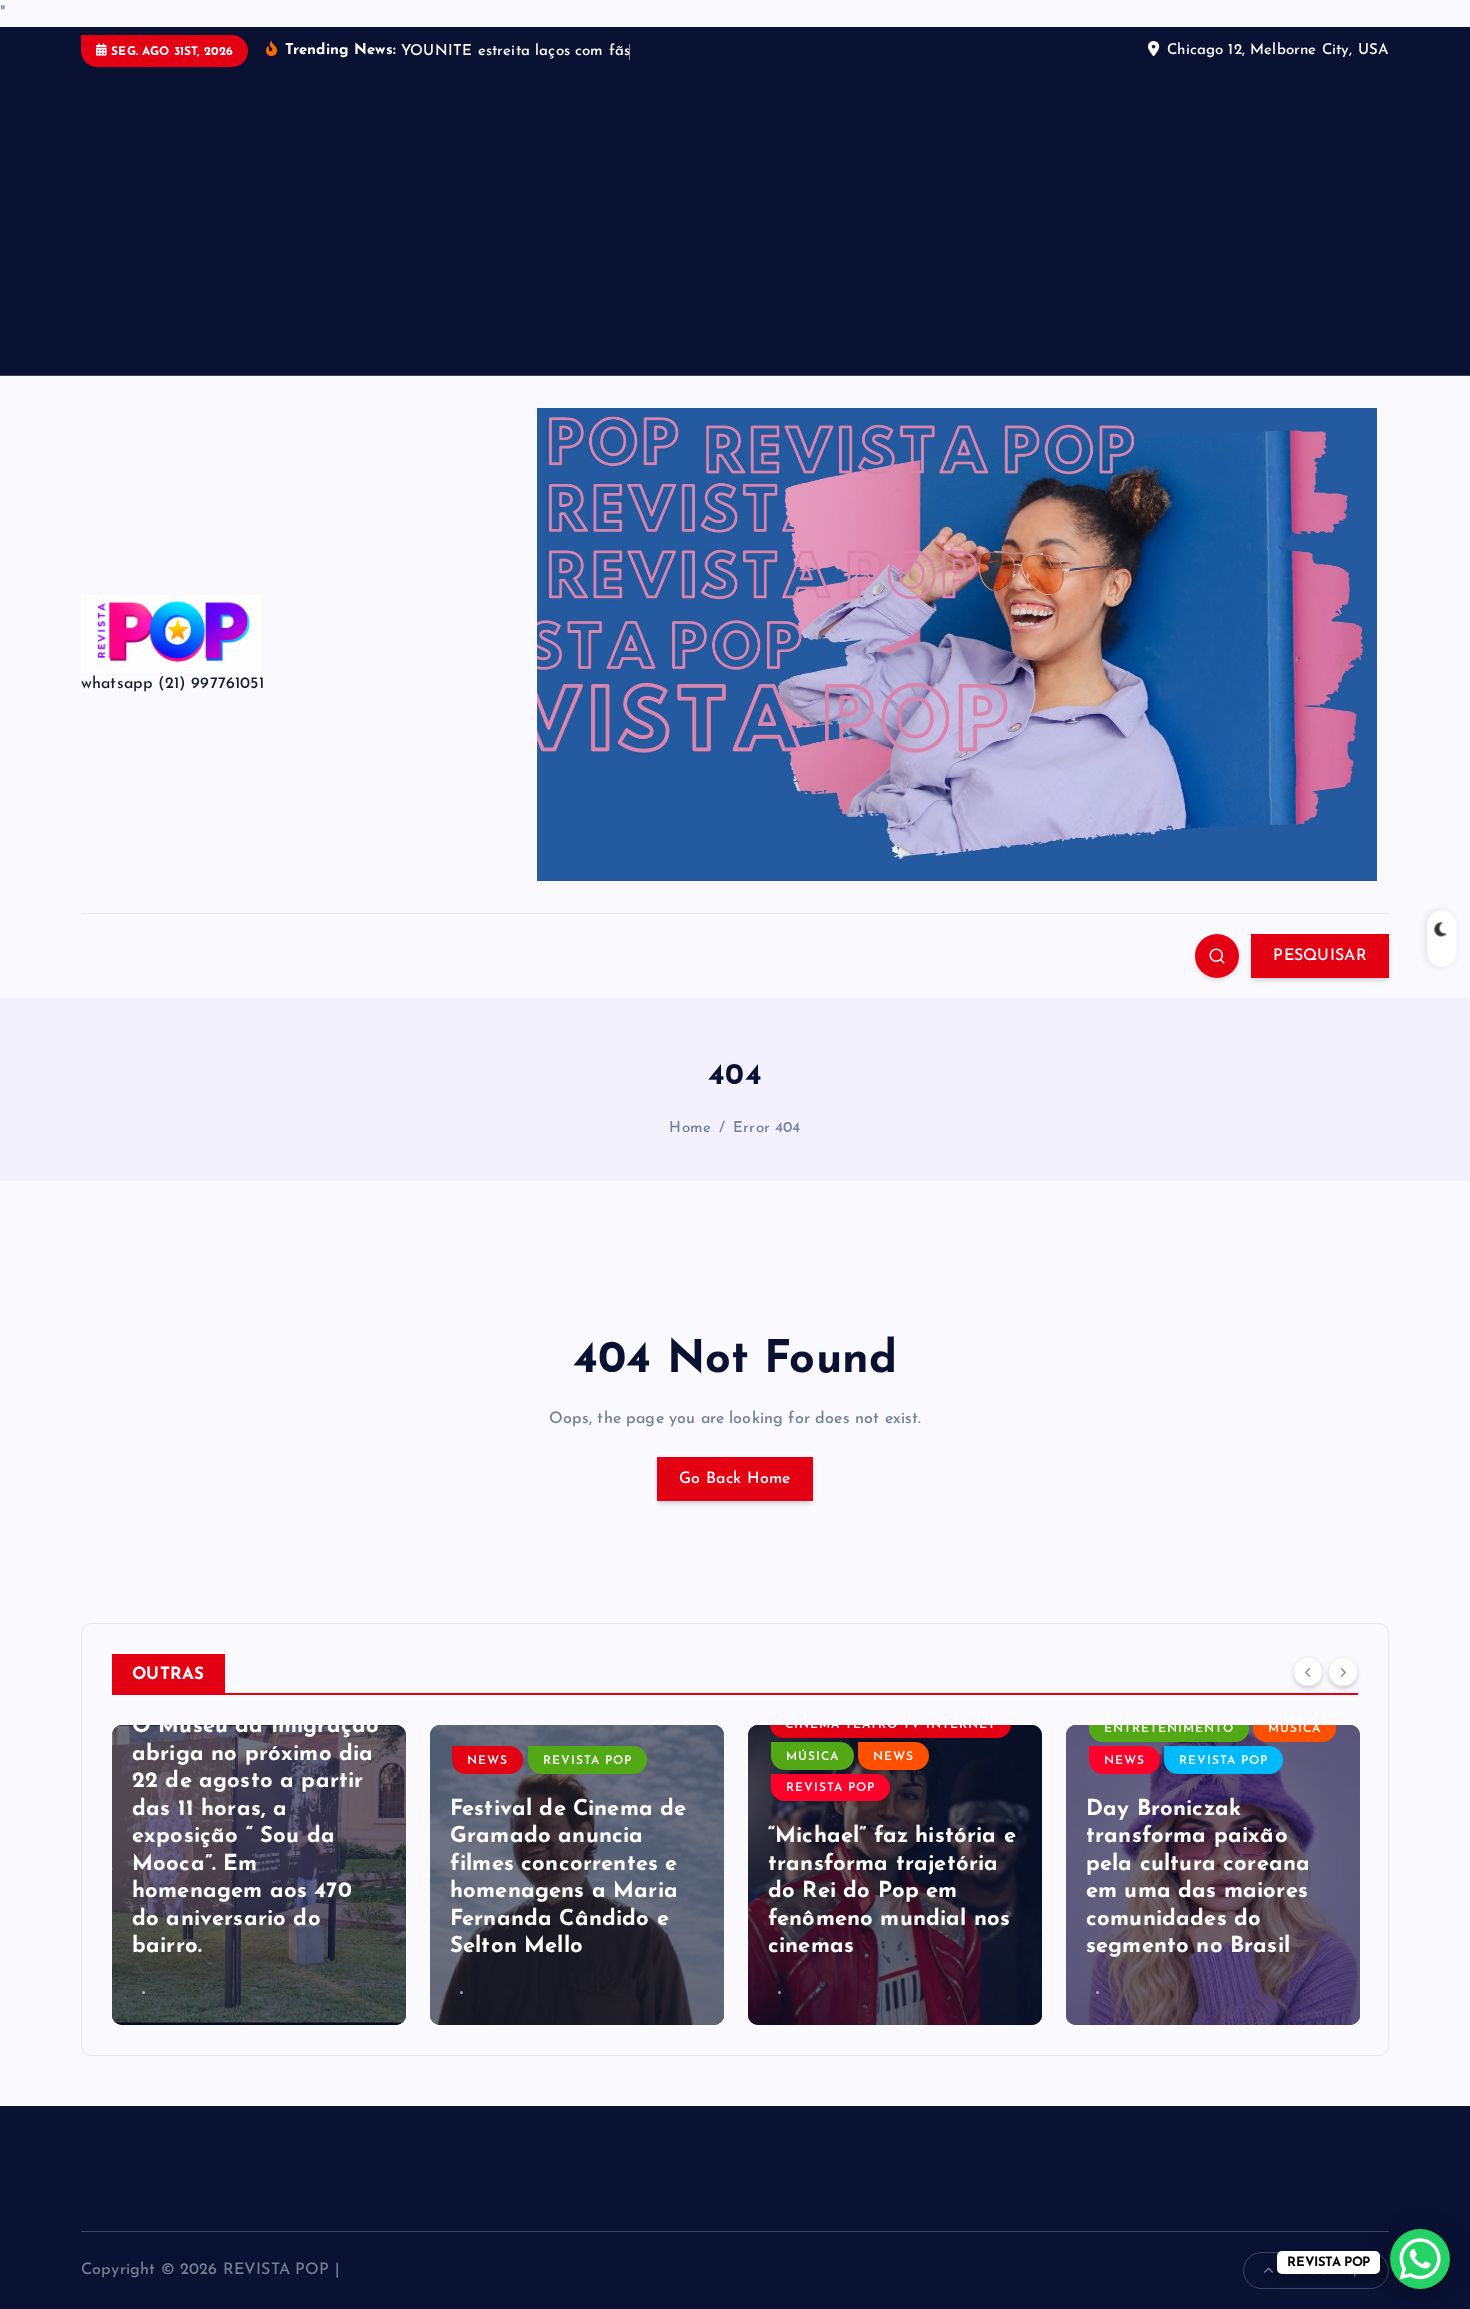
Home (690, 1128)
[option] (259, 1875)
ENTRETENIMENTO (1169, 1729)
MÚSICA (812, 1757)
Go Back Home (735, 1479)
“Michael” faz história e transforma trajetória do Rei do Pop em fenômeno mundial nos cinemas (892, 1891)
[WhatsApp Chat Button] (1420, 2259)
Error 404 (766, 1128)
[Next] (1343, 1672)
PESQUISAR (1320, 956)
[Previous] (1308, 1672)
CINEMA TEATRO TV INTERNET (890, 1725)
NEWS (487, 1761)
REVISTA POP (587, 1761)
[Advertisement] (735, 217)
